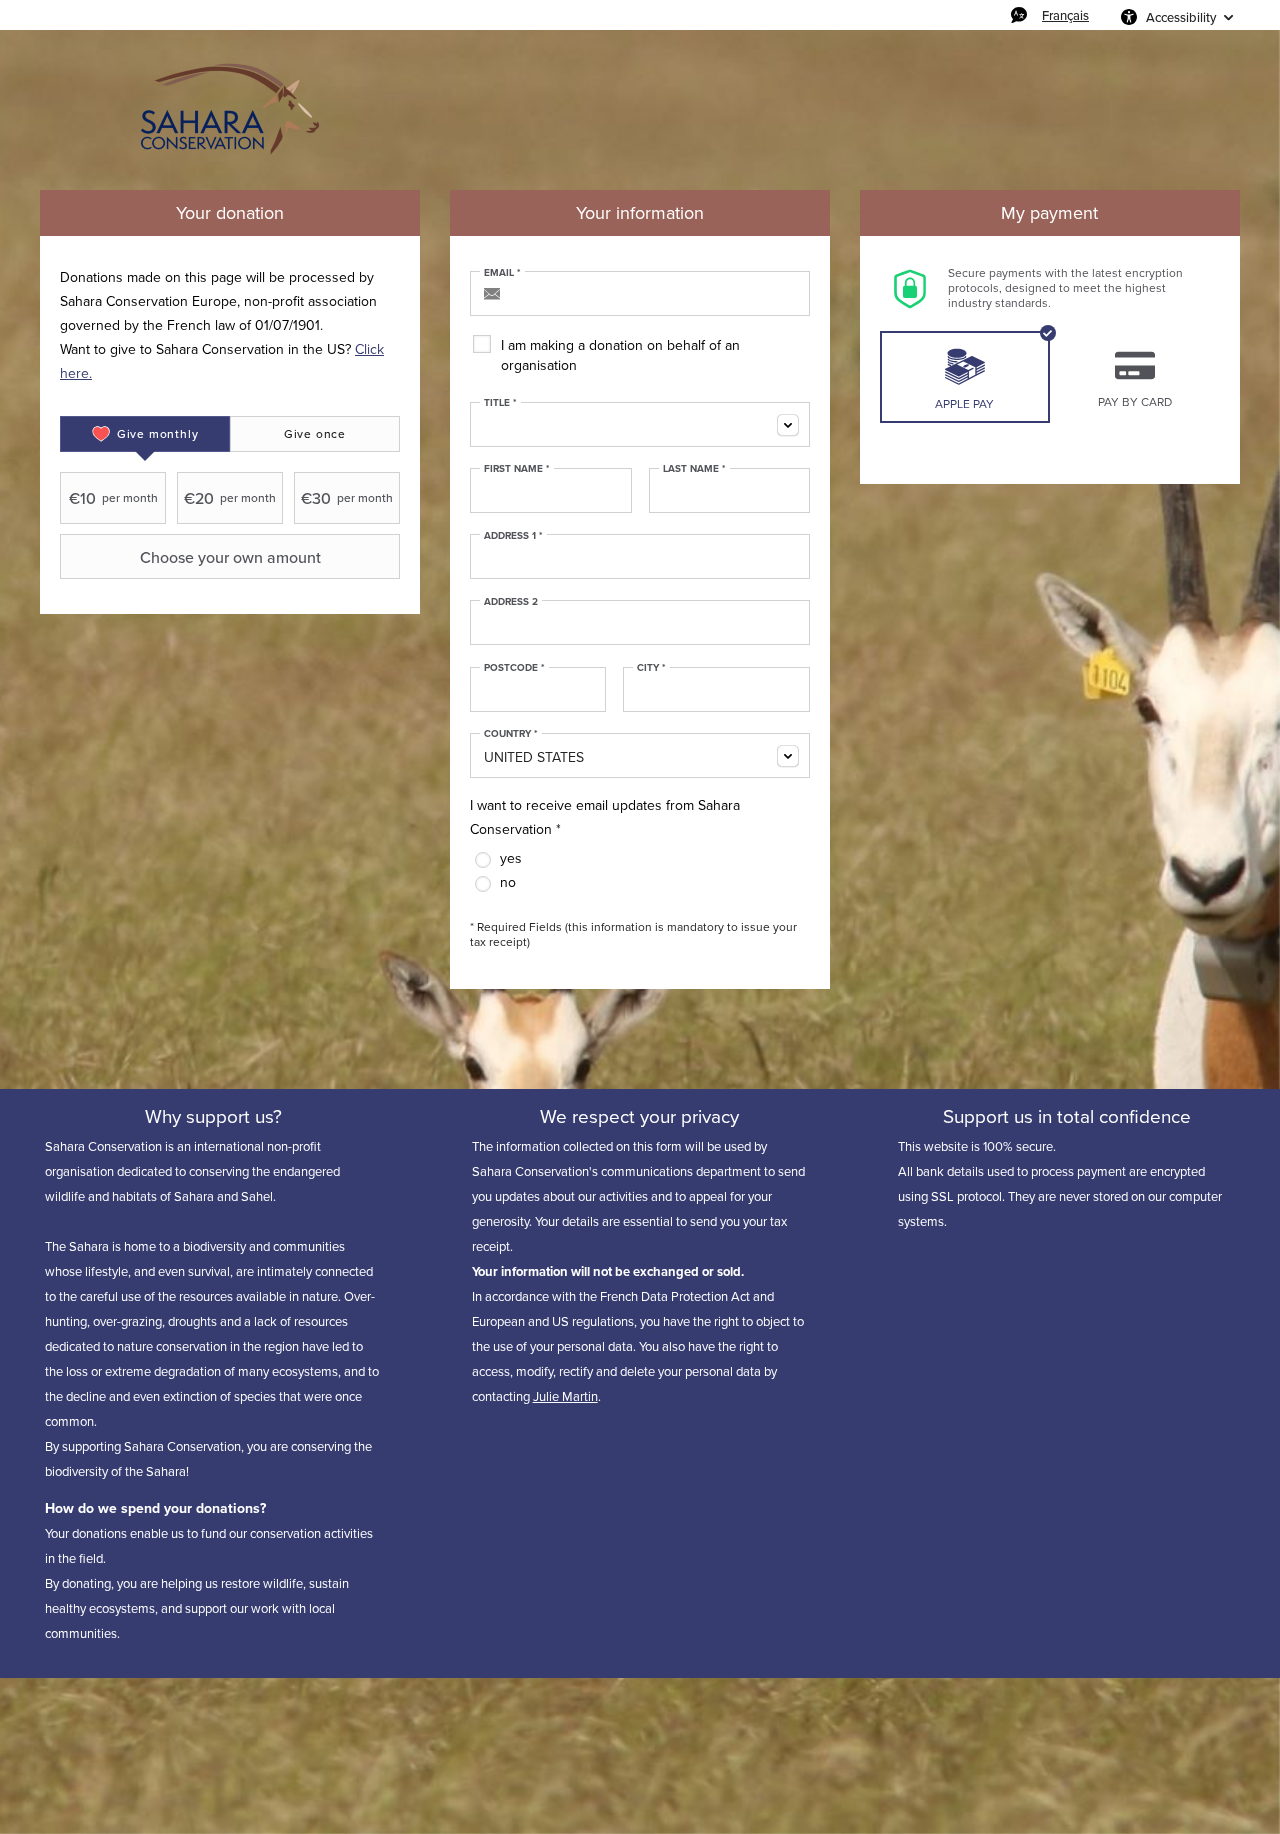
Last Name (694, 469)
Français (1065, 15)
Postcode (514, 668)
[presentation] (145, 434)
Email (502, 273)
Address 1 (513, 536)
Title (500, 403)
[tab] (145, 434)
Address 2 (511, 602)
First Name (517, 469)
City (651, 668)
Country (511, 734)
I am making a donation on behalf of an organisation (620, 355)
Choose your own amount (230, 557)
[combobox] (640, 424)
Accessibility (1181, 17)
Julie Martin (565, 1396)
